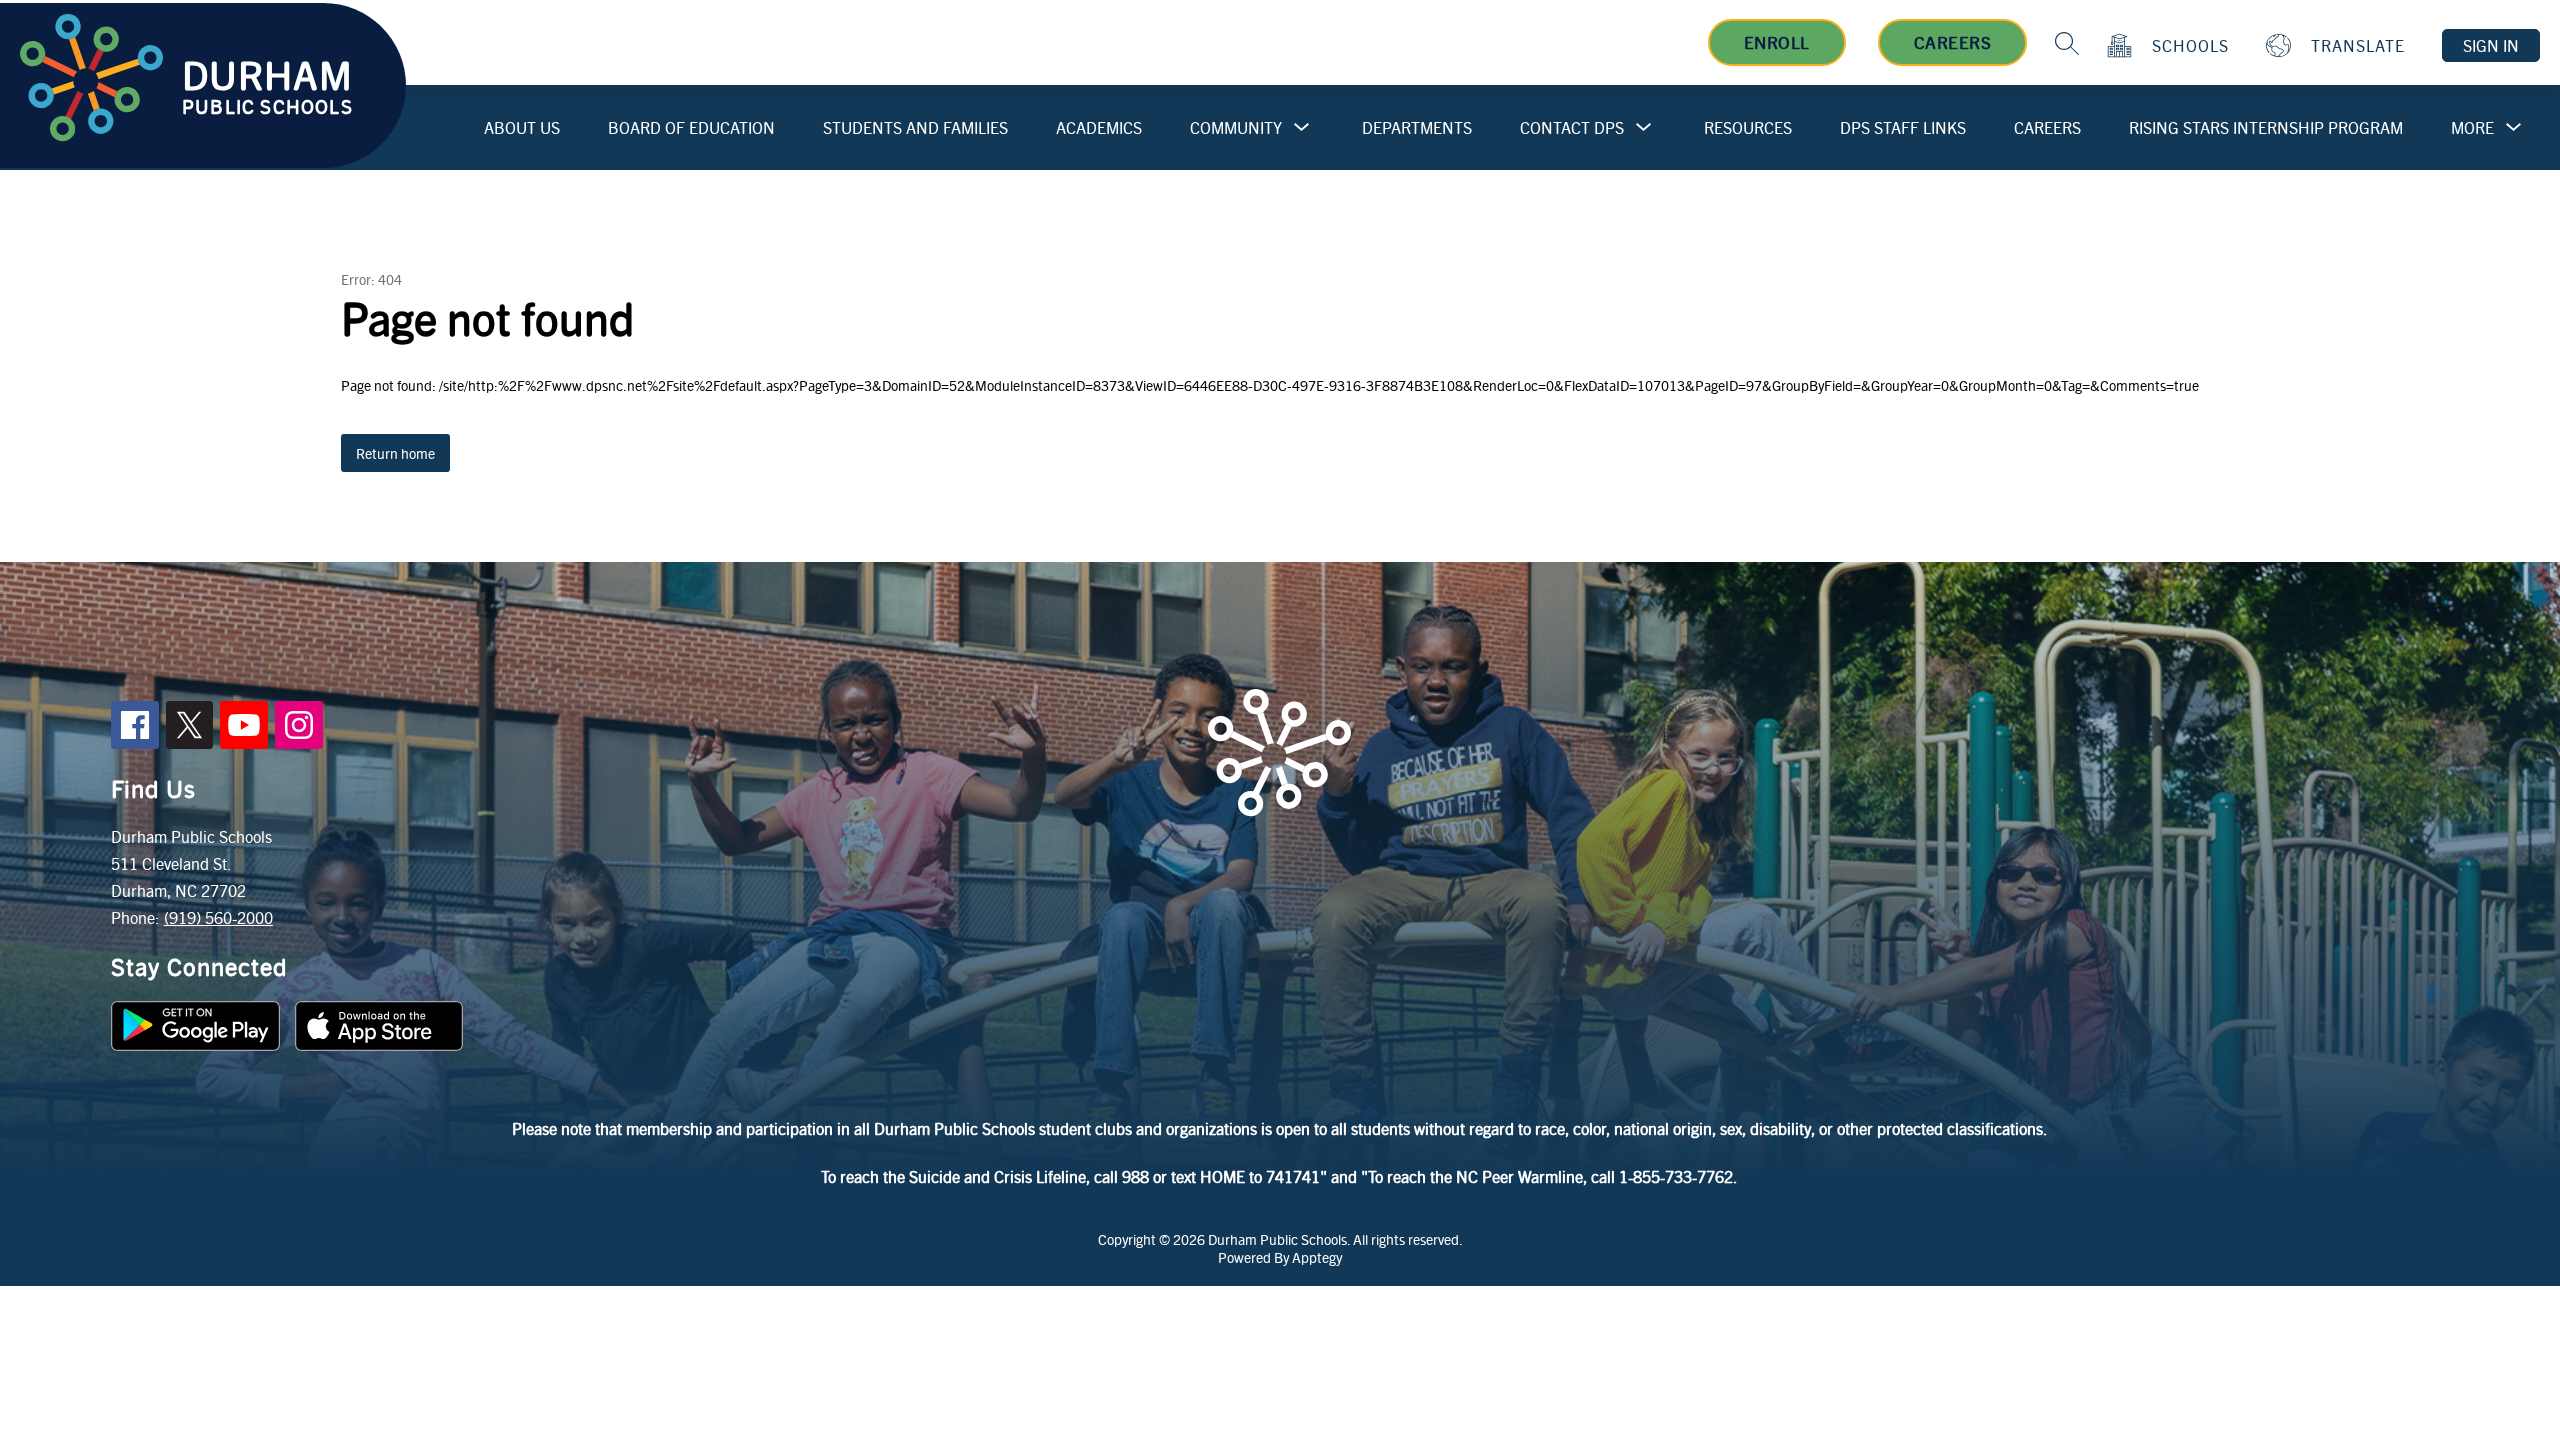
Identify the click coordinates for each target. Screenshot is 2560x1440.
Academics (1099, 127)
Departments (1417, 127)
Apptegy (1317, 1257)
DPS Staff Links (1903, 127)
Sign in (2491, 45)
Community (1236, 127)
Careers (1953, 42)
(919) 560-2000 (218, 917)
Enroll (1777, 42)
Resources (1748, 127)
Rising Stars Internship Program (2266, 127)
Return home (395, 453)
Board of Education (691, 127)
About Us (522, 127)
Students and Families (915, 127)
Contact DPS (1572, 127)
